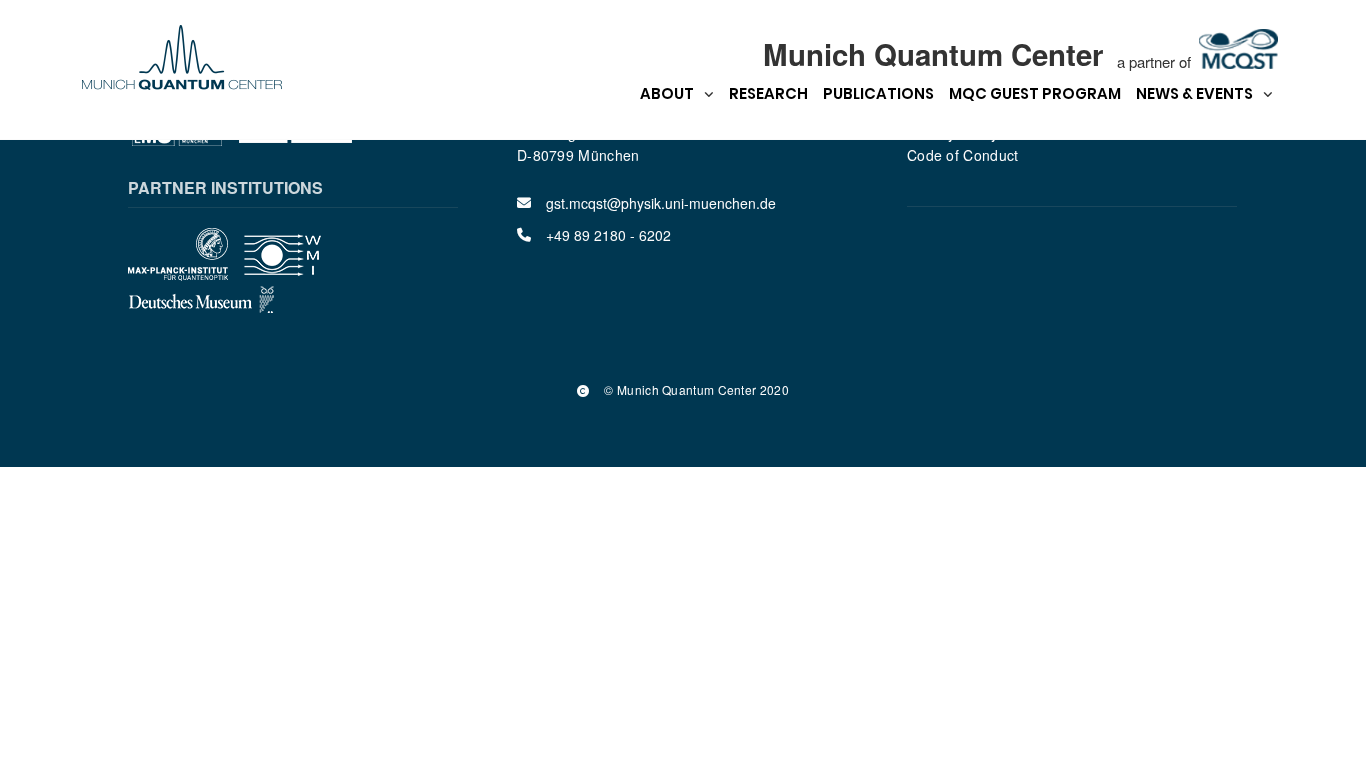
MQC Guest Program (1035, 93)
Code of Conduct (963, 155)
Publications (878, 93)
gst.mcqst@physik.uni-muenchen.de (661, 203)
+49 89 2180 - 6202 (608, 235)
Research (768, 93)
